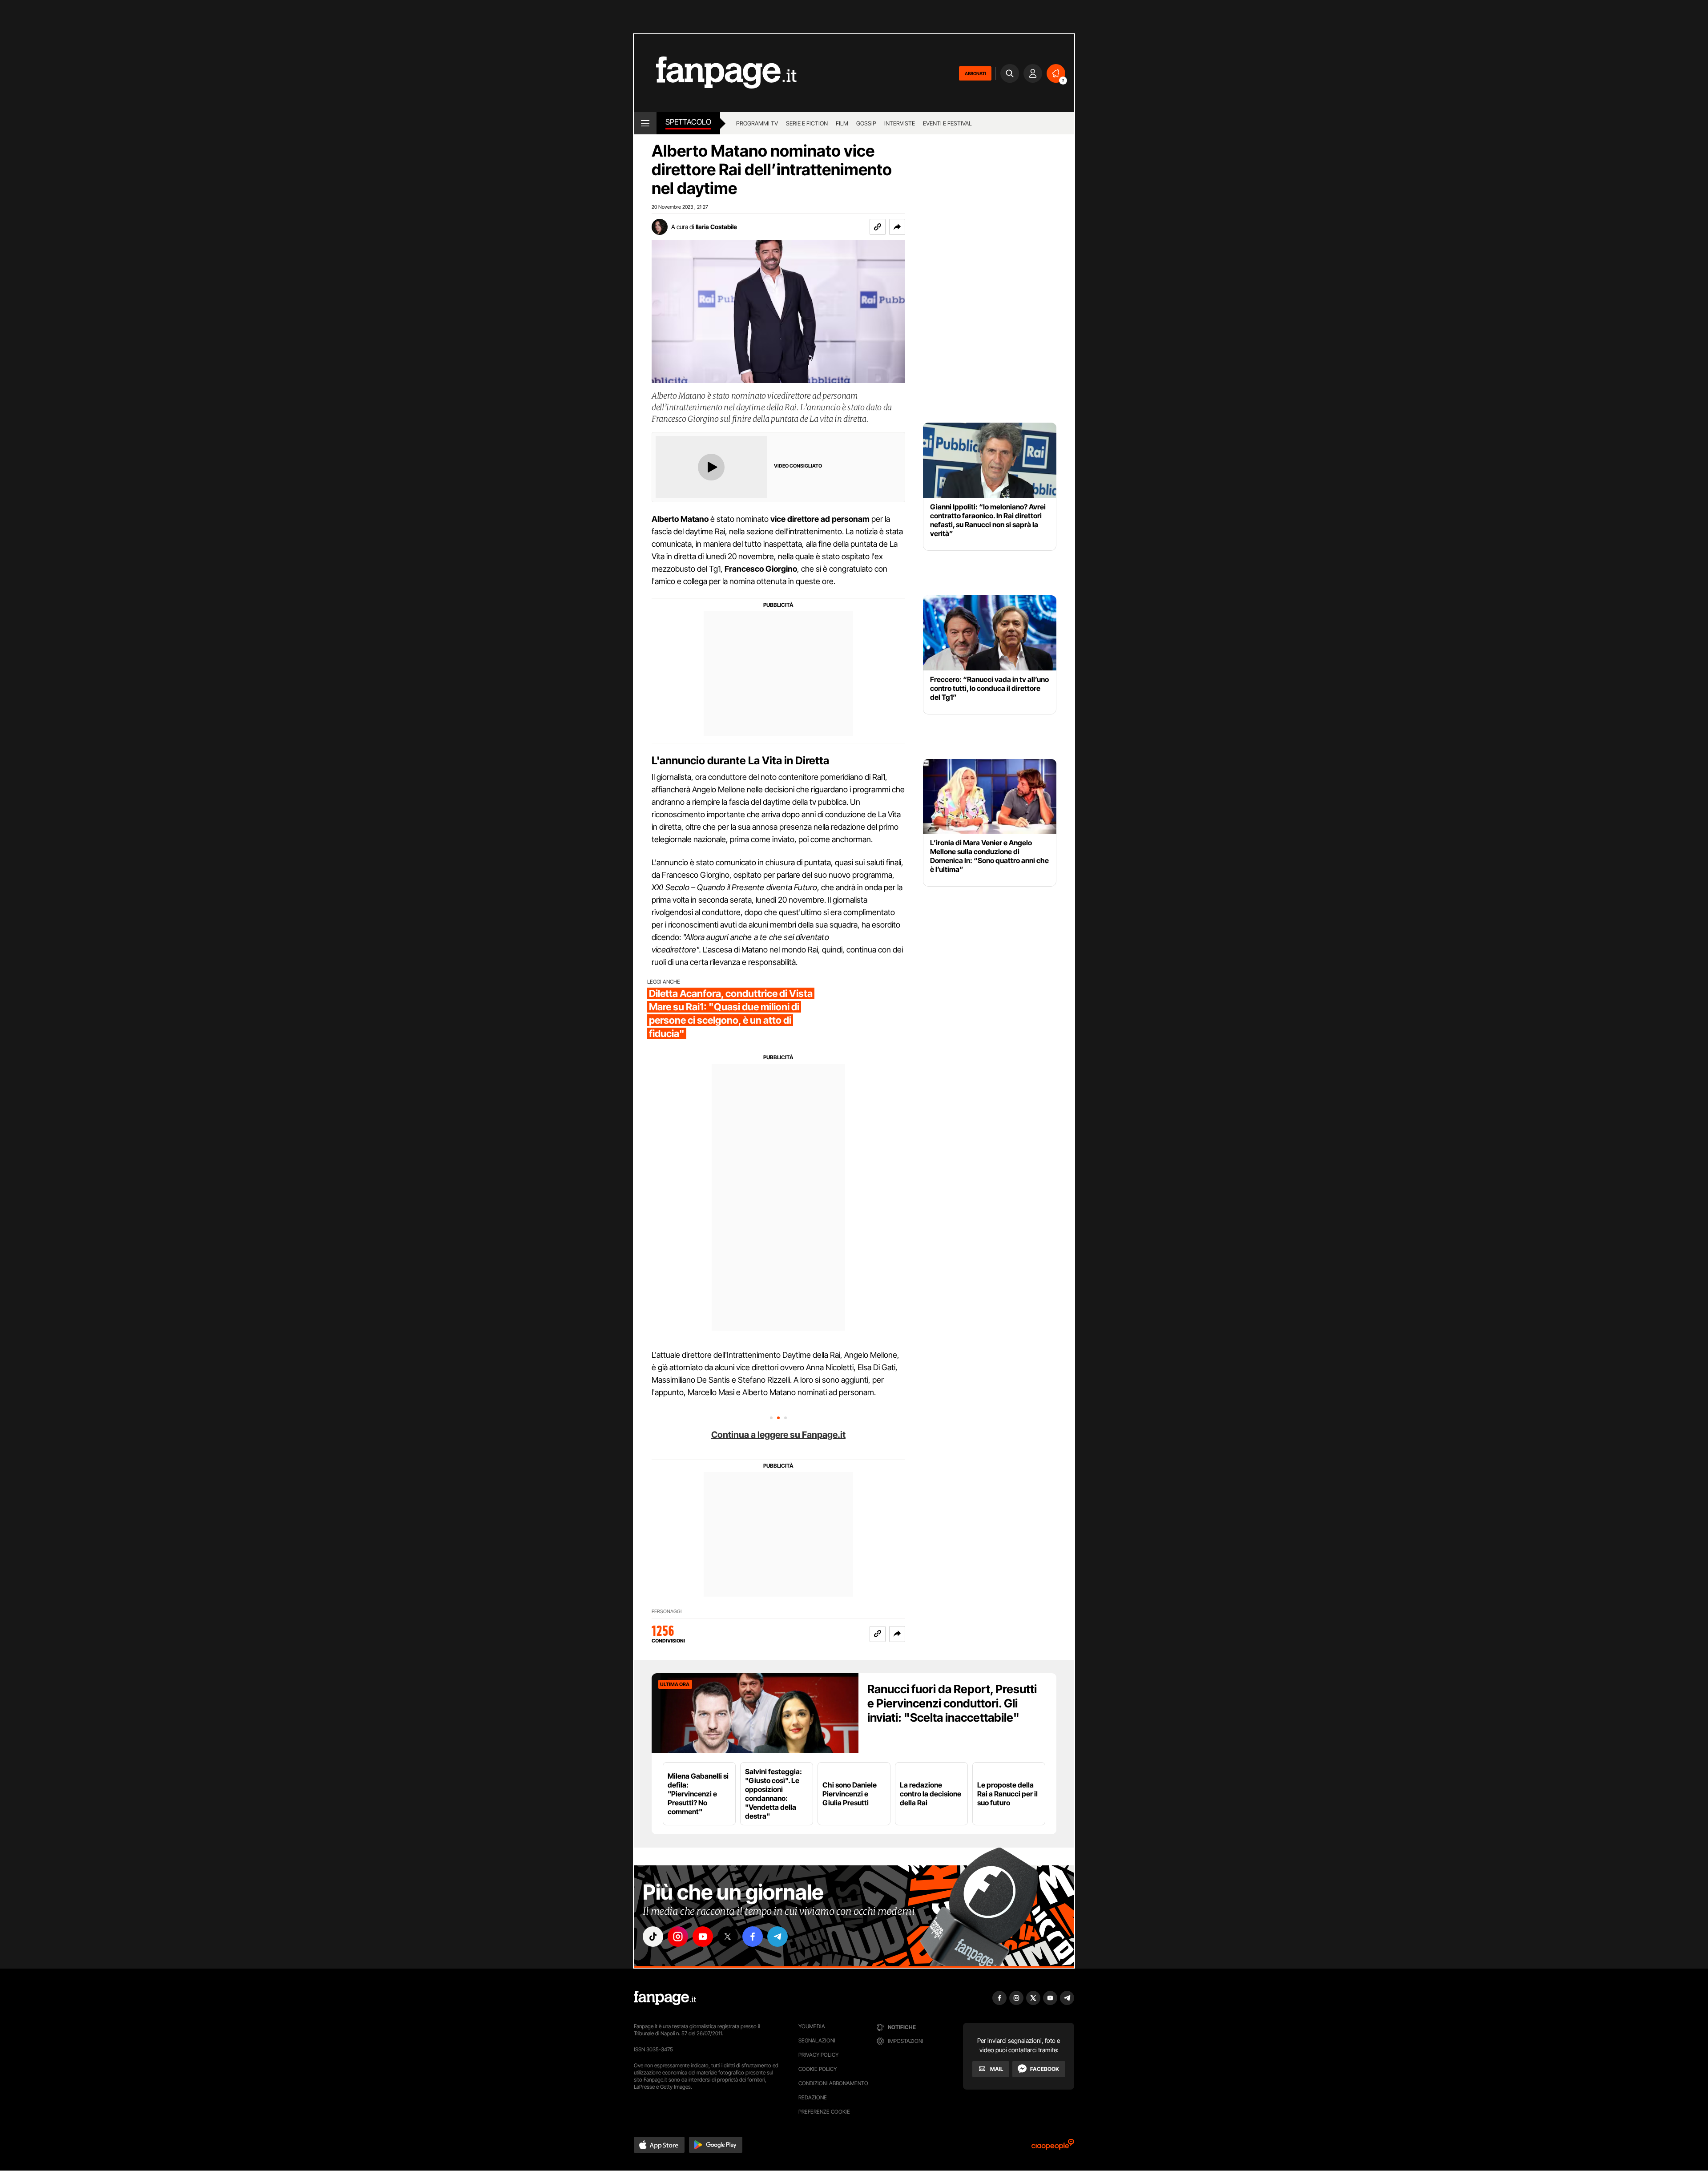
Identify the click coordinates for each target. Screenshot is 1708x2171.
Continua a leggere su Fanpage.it (778, 1435)
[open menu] (645, 123)
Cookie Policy (818, 2069)
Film (842, 123)
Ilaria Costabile (716, 227)
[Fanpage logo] (715, 73)
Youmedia (812, 2026)
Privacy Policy (818, 2055)
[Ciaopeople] (1053, 2147)
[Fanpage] (665, 1998)
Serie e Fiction (807, 123)
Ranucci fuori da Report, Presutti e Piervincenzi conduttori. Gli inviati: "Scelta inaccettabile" (952, 1703)
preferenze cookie (824, 2112)
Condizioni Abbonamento (833, 2083)
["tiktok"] (653, 1937)
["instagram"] (678, 1937)
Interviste (900, 123)
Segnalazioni (817, 2040)
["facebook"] (753, 1937)
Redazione (813, 2097)
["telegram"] (777, 1937)
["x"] (728, 1937)
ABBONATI (975, 73)
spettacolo (688, 122)
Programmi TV (757, 123)
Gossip (866, 123)
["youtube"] (703, 1937)
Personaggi (667, 1612)
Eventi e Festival (947, 123)
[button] (897, 227)
